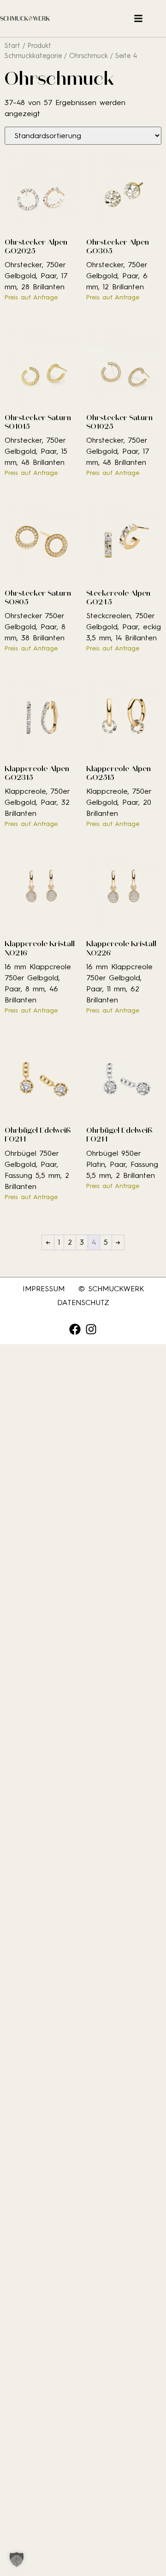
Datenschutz (83, 1303)
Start (12, 46)
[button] (17, 2559)
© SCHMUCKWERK (111, 1289)
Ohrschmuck (89, 56)
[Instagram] (91, 1329)
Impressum (44, 1289)
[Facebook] (75, 1329)
